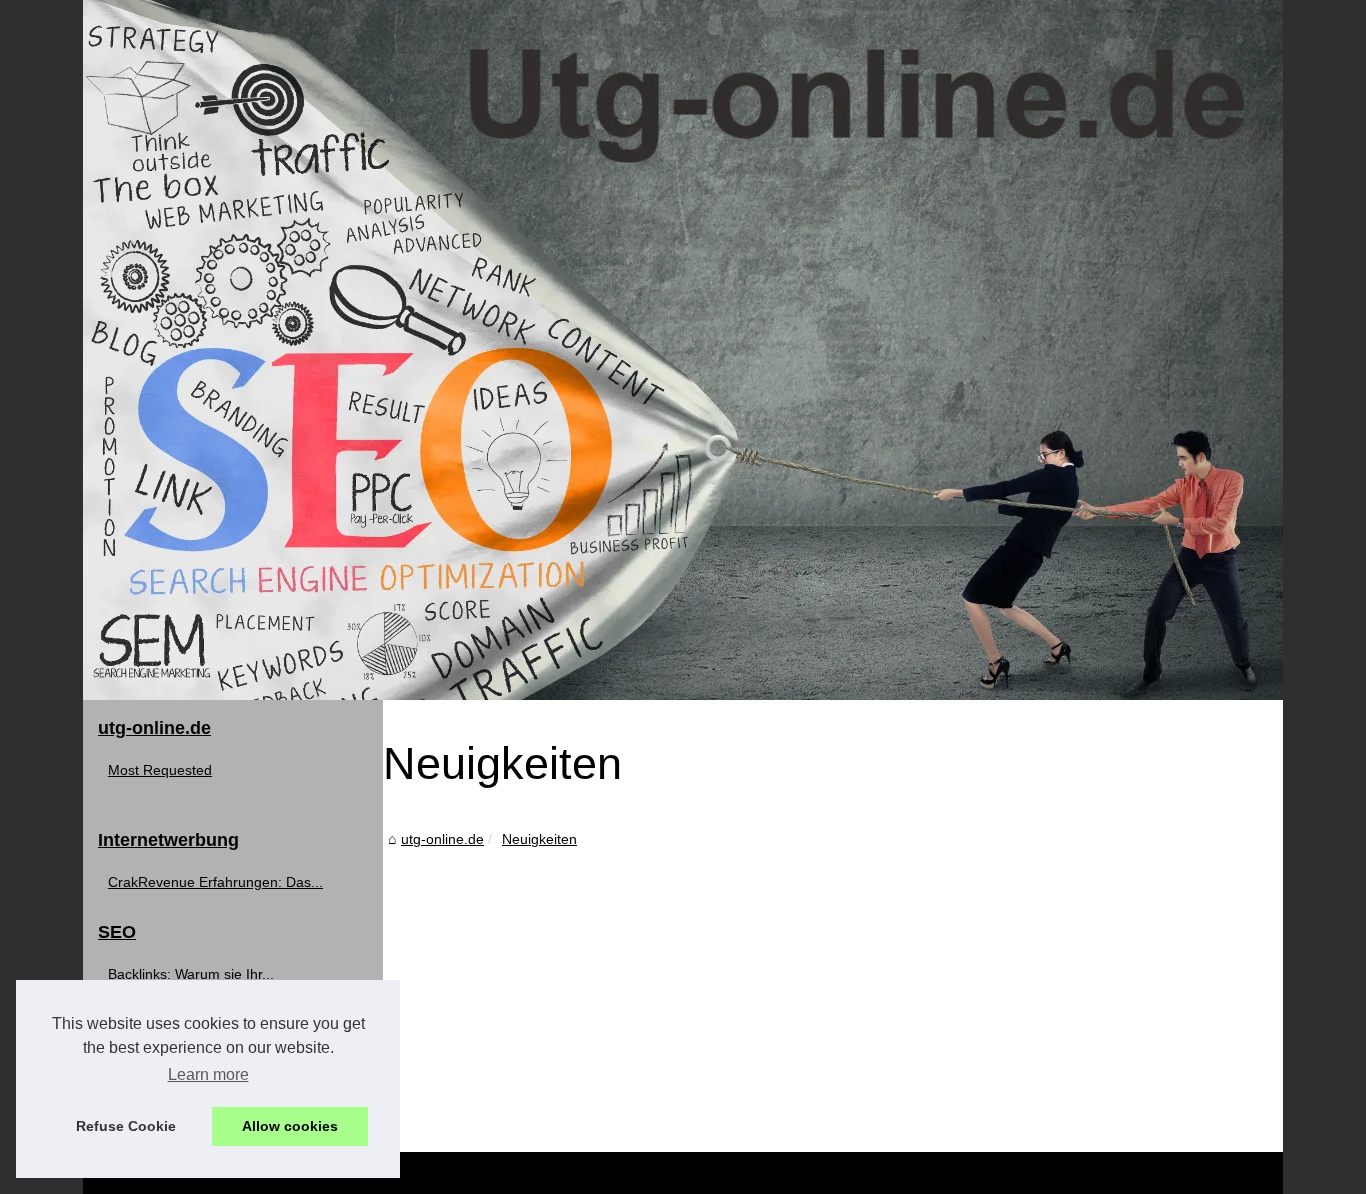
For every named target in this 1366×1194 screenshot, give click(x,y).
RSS (530, 1172)
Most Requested (160, 770)
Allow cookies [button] (290, 1126)
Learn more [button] (208, 1074)
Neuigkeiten (539, 839)
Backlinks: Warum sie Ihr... (191, 974)
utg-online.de (442, 839)
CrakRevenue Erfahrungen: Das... (215, 882)
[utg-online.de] (683, 350)
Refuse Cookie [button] (126, 1126)
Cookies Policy (466, 1172)
